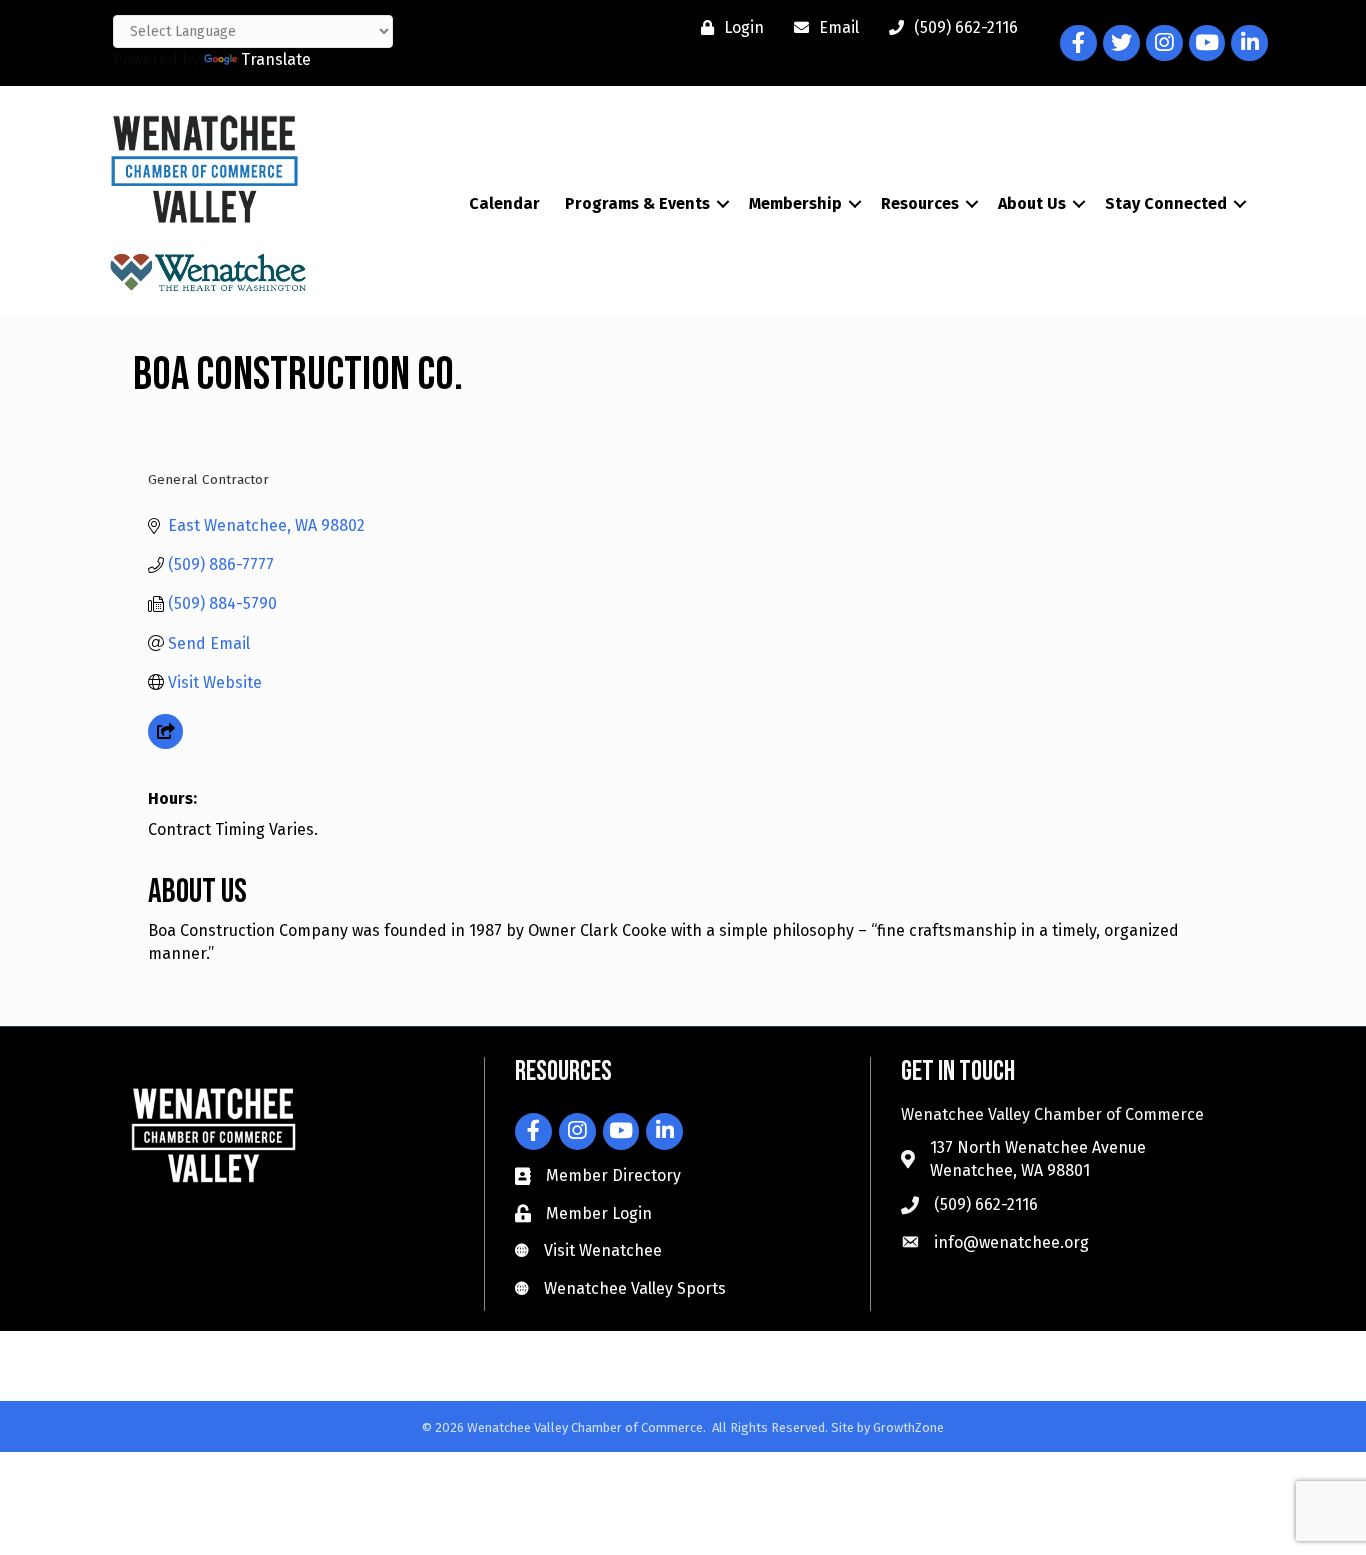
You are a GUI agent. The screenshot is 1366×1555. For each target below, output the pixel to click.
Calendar (504, 203)
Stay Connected (1166, 203)
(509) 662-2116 (986, 1204)
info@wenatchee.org (1011, 1242)
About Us (1032, 203)
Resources (920, 203)
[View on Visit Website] (165, 743)
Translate (276, 59)
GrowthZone (908, 1427)
